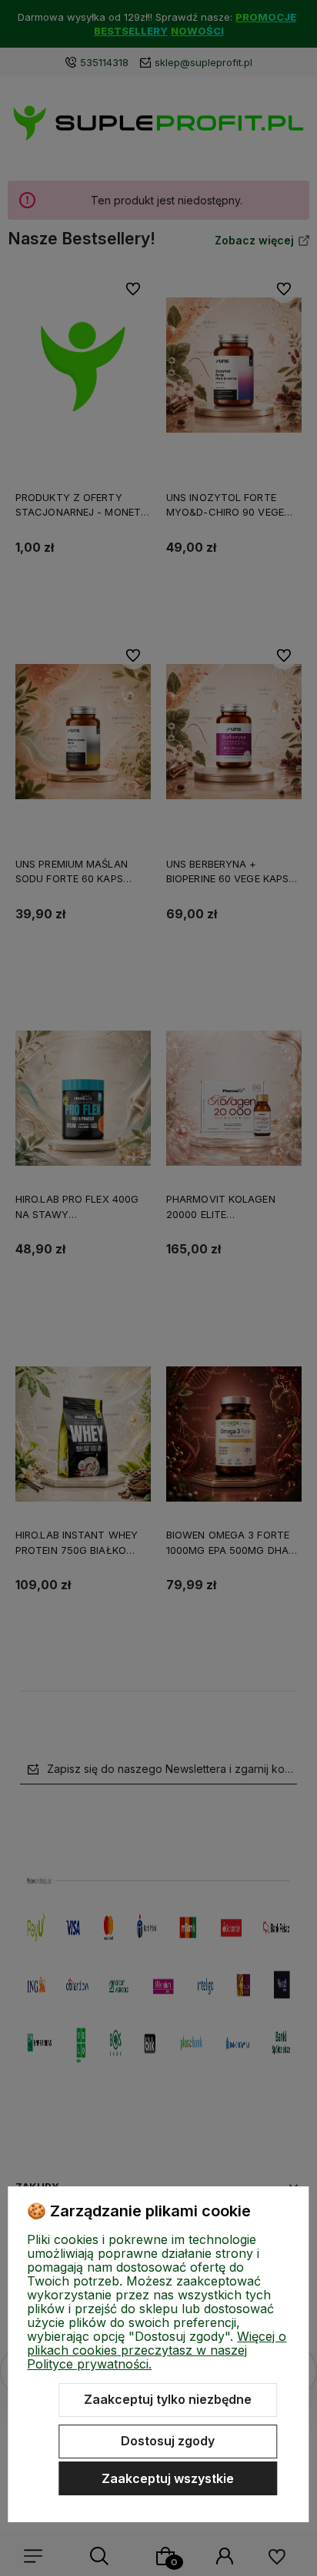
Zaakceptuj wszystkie (168, 2478)
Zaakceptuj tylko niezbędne (168, 2399)
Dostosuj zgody (168, 2441)
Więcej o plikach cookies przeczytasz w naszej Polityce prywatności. (157, 2350)
